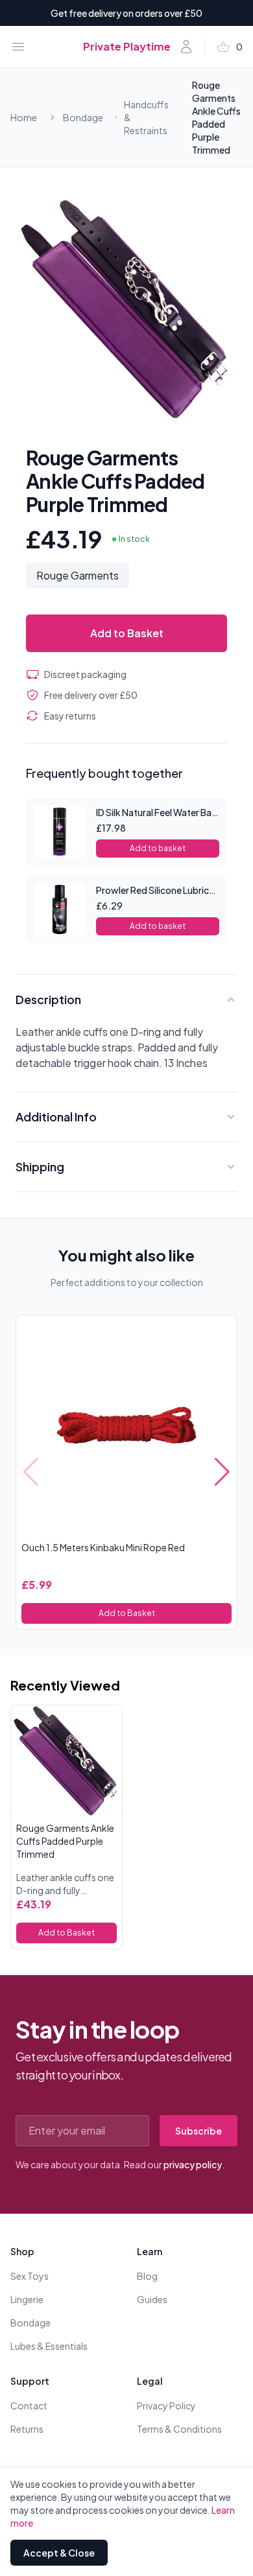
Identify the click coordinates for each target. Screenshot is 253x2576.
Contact (29, 2406)
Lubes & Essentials (49, 2346)
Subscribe (199, 2131)
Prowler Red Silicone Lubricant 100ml (174, 890)
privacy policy (193, 2164)
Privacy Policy (166, 2406)
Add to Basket (127, 633)
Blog (147, 2276)
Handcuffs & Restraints (146, 117)
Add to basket (158, 848)
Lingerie (27, 2299)
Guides (152, 2299)
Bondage (83, 117)
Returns (27, 2429)
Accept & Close (59, 2553)
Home (24, 117)
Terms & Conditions (179, 2429)
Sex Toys (30, 2276)
